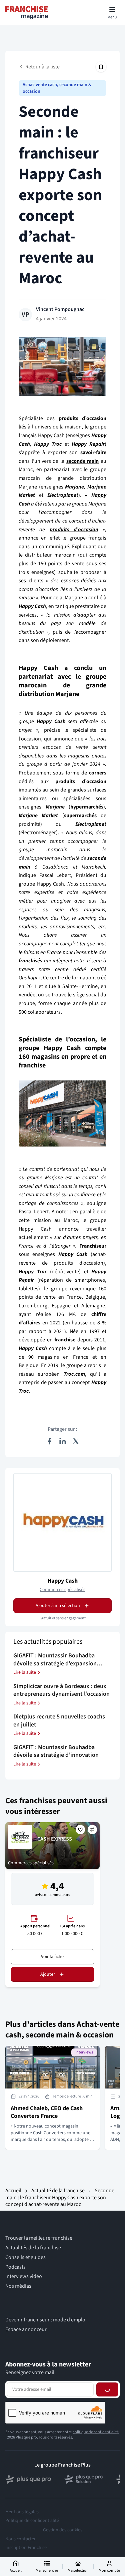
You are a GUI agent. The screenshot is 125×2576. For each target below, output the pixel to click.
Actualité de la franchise (58, 2191)
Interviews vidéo (24, 2277)
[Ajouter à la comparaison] (92, 1830)
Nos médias (18, 2286)
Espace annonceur (26, 2330)
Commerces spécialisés (62, 1590)
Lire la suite (25, 1672)
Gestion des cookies (63, 2530)
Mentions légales (22, 2512)
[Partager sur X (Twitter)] (76, 1441)
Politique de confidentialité (32, 2521)
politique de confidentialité (95, 2432)
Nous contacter (20, 2539)
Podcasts (15, 2267)
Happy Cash (62, 1581)
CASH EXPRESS (55, 1839)
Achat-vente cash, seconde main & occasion (57, 88)
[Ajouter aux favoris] (80, 1830)
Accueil (13, 2191)
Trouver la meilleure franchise (39, 2238)
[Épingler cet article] (101, 67)
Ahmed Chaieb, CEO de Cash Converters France (47, 2112)
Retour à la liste (42, 67)
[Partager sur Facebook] (49, 1441)
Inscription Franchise (26, 2548)
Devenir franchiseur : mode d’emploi (46, 2320)
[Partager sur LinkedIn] (63, 1441)
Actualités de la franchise (33, 2248)
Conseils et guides (25, 2258)
